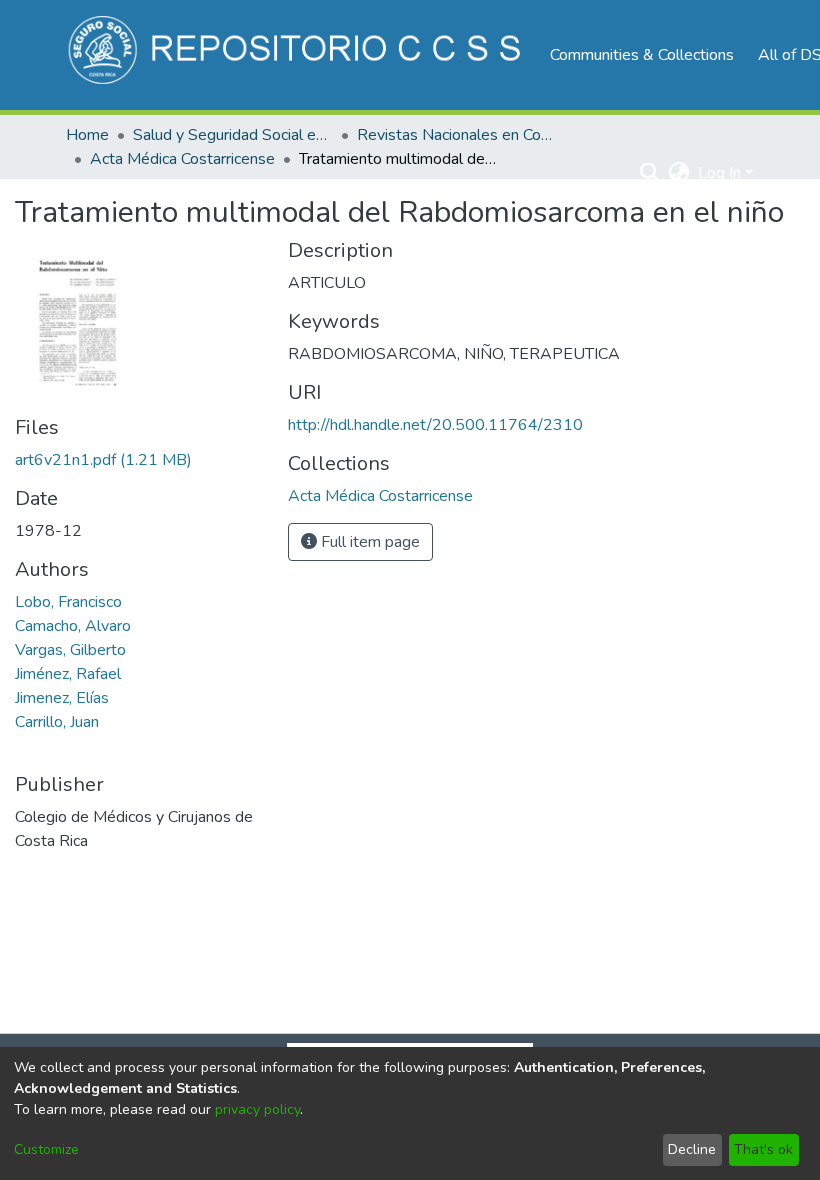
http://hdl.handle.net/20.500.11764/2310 (435, 425)
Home (87, 135)
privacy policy (257, 1109)
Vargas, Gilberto (70, 650)
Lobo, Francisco (68, 602)
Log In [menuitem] (719, 173)
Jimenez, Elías (62, 698)
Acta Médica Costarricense (182, 159)
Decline (692, 1149)
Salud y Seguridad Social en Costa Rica (233, 135)
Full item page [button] (368, 542)
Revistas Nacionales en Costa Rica (457, 135)
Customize (46, 1149)
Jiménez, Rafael (68, 674)
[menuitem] (679, 173)
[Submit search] (650, 173)
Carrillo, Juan (57, 722)
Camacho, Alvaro (73, 626)
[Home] (297, 55)
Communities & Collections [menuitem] (642, 55)
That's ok (763, 1149)
